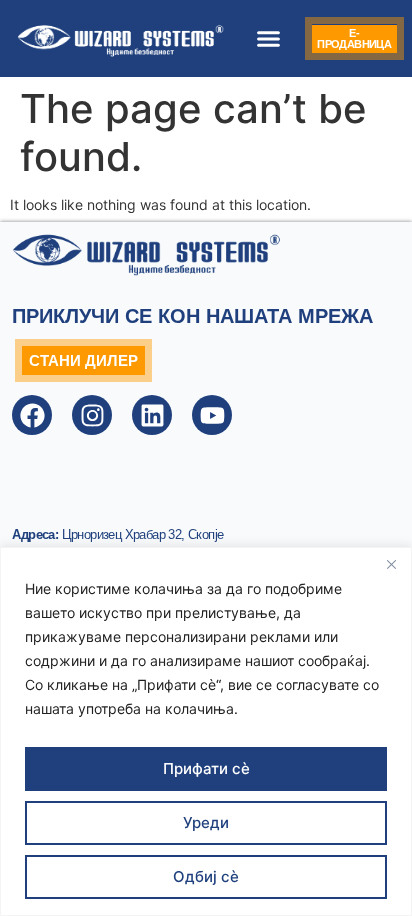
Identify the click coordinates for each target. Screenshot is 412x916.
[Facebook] (32, 415)
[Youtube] (212, 415)
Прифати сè (206, 768)
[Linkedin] (152, 415)
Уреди (206, 822)
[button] (269, 39)
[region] (206, 731)
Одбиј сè (206, 876)
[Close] (391, 564)
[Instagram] (92, 415)
